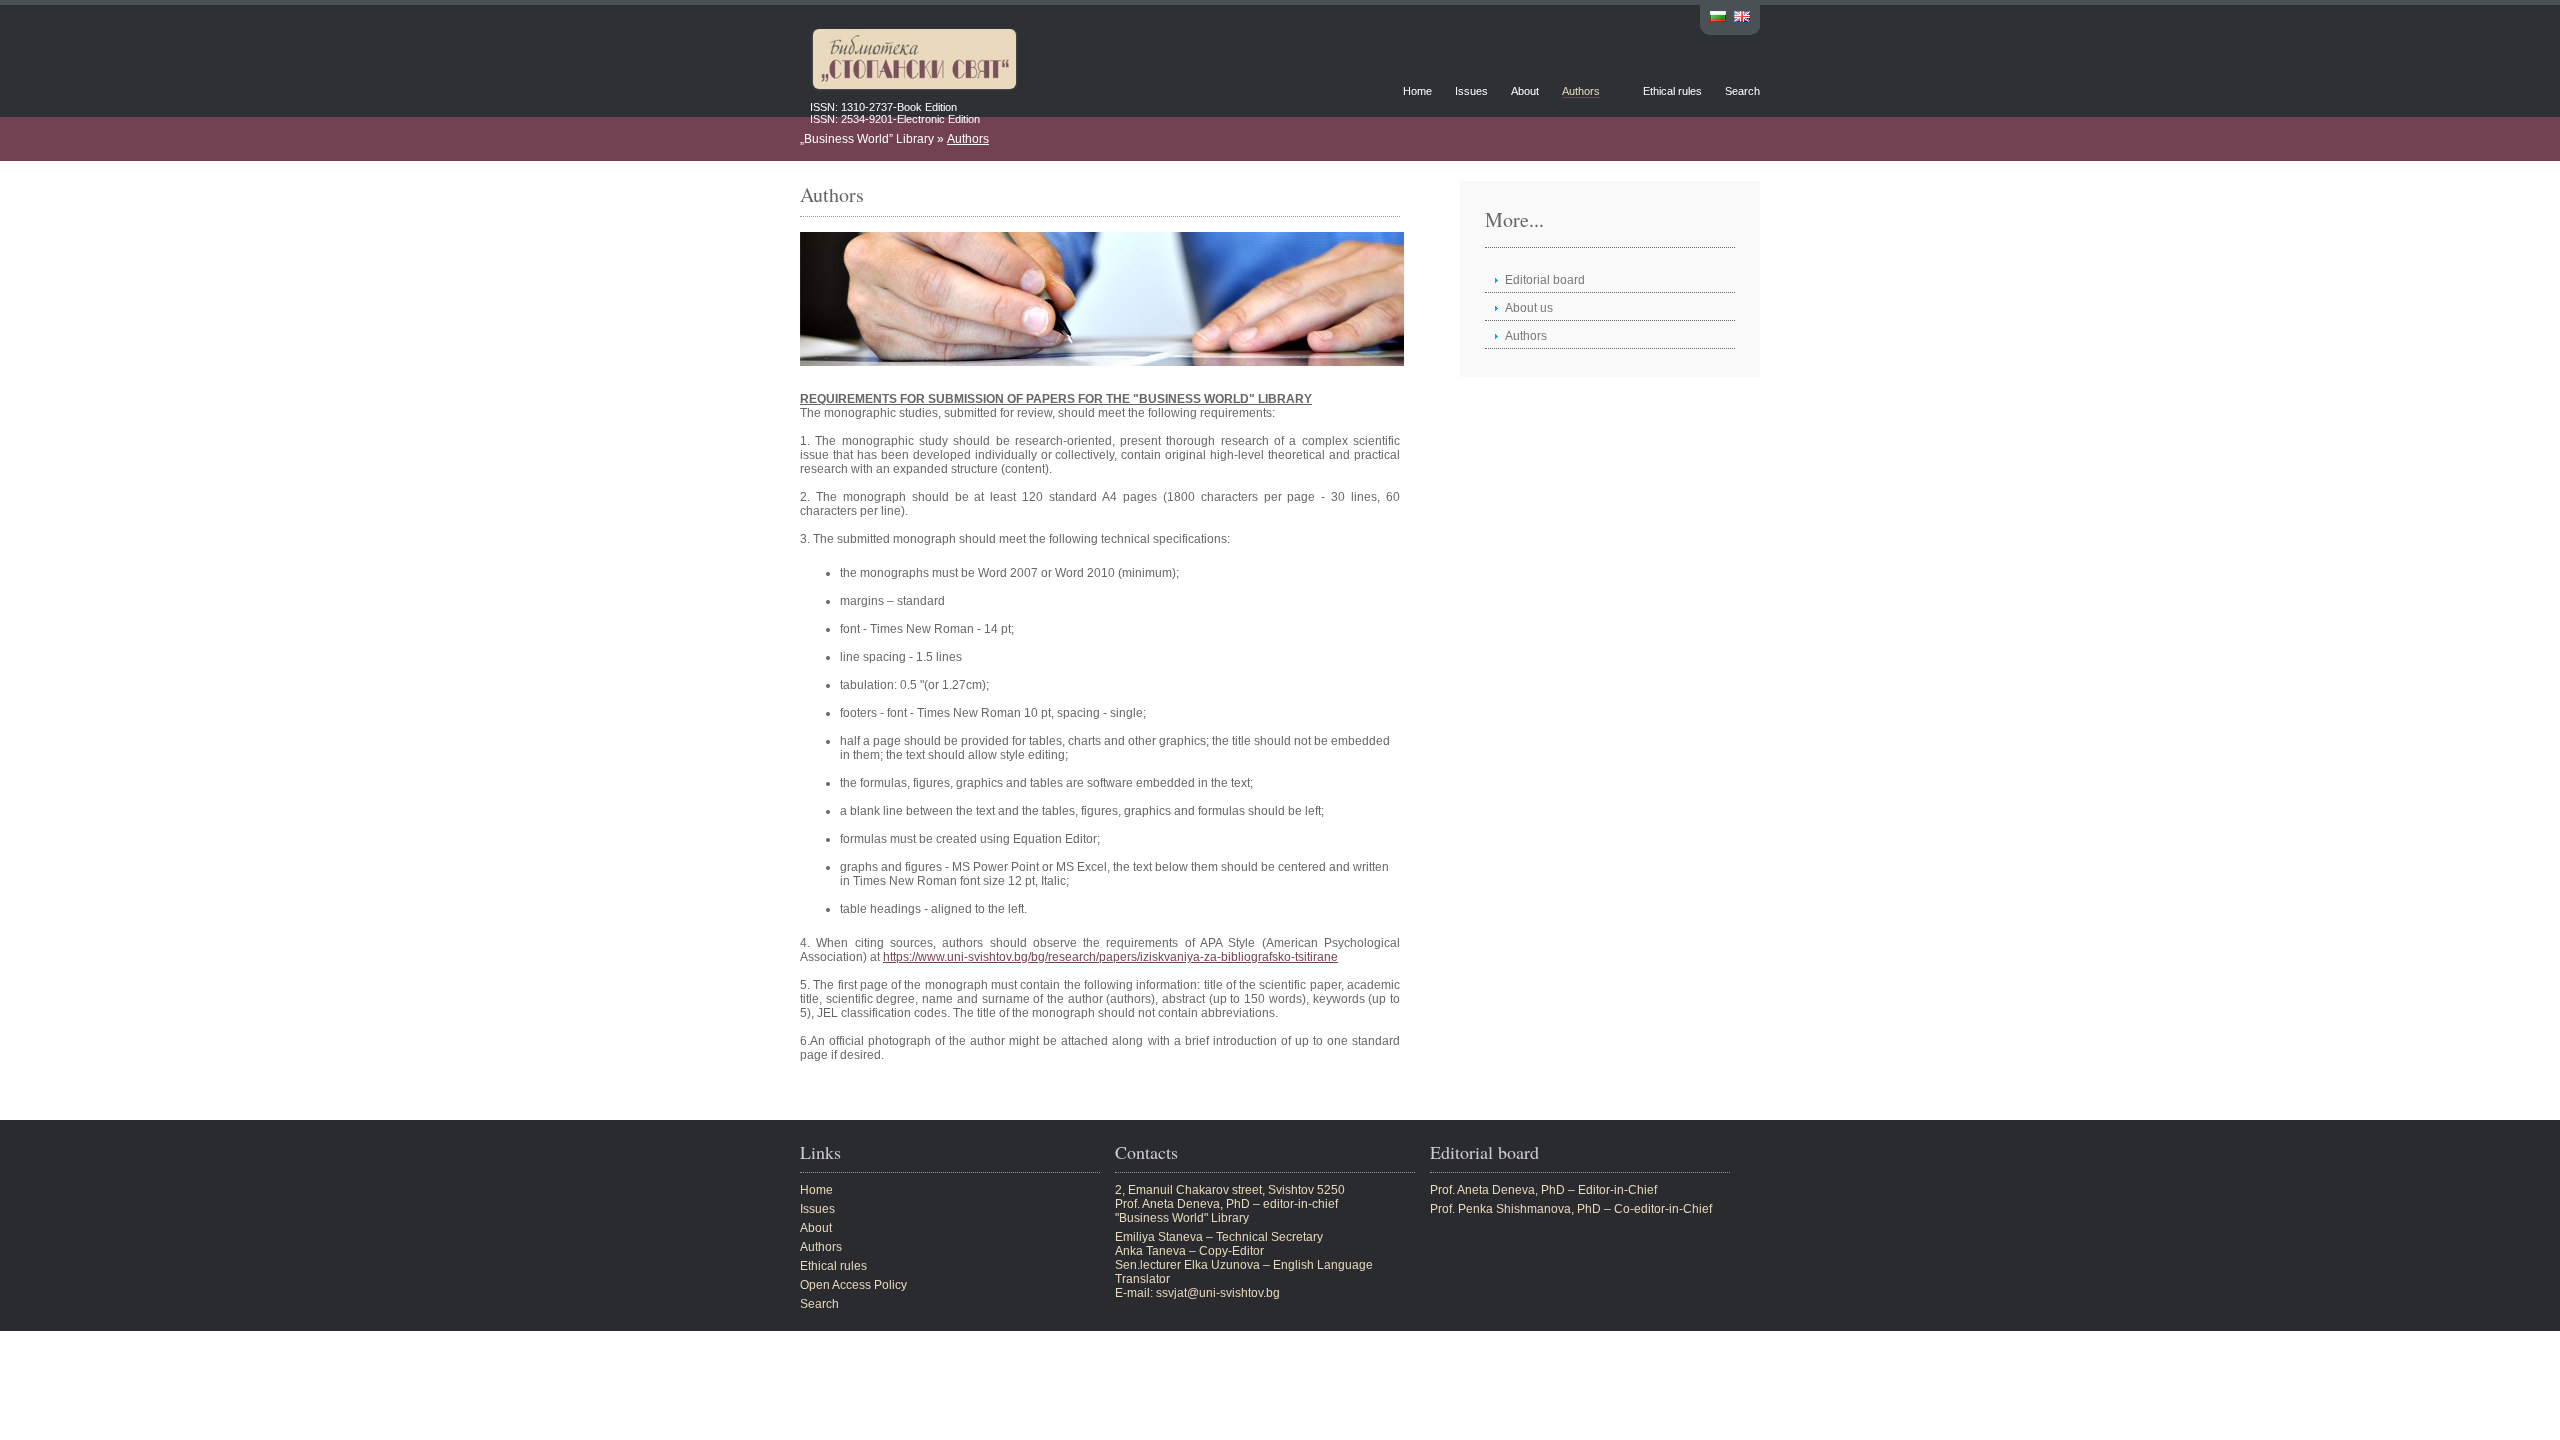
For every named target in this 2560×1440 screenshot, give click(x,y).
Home (1417, 91)
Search (1742, 91)
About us (1529, 308)
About (1525, 91)
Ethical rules (1672, 91)
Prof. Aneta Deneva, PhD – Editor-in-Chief (1543, 1190)
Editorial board (1545, 280)
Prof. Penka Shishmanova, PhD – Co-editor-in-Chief (1571, 1209)
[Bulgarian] (1718, 18)
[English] (1742, 18)
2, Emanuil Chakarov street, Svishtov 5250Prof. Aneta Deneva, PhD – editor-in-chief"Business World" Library (1230, 1204)
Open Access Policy (853, 1285)
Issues (1471, 91)
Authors (1581, 91)
